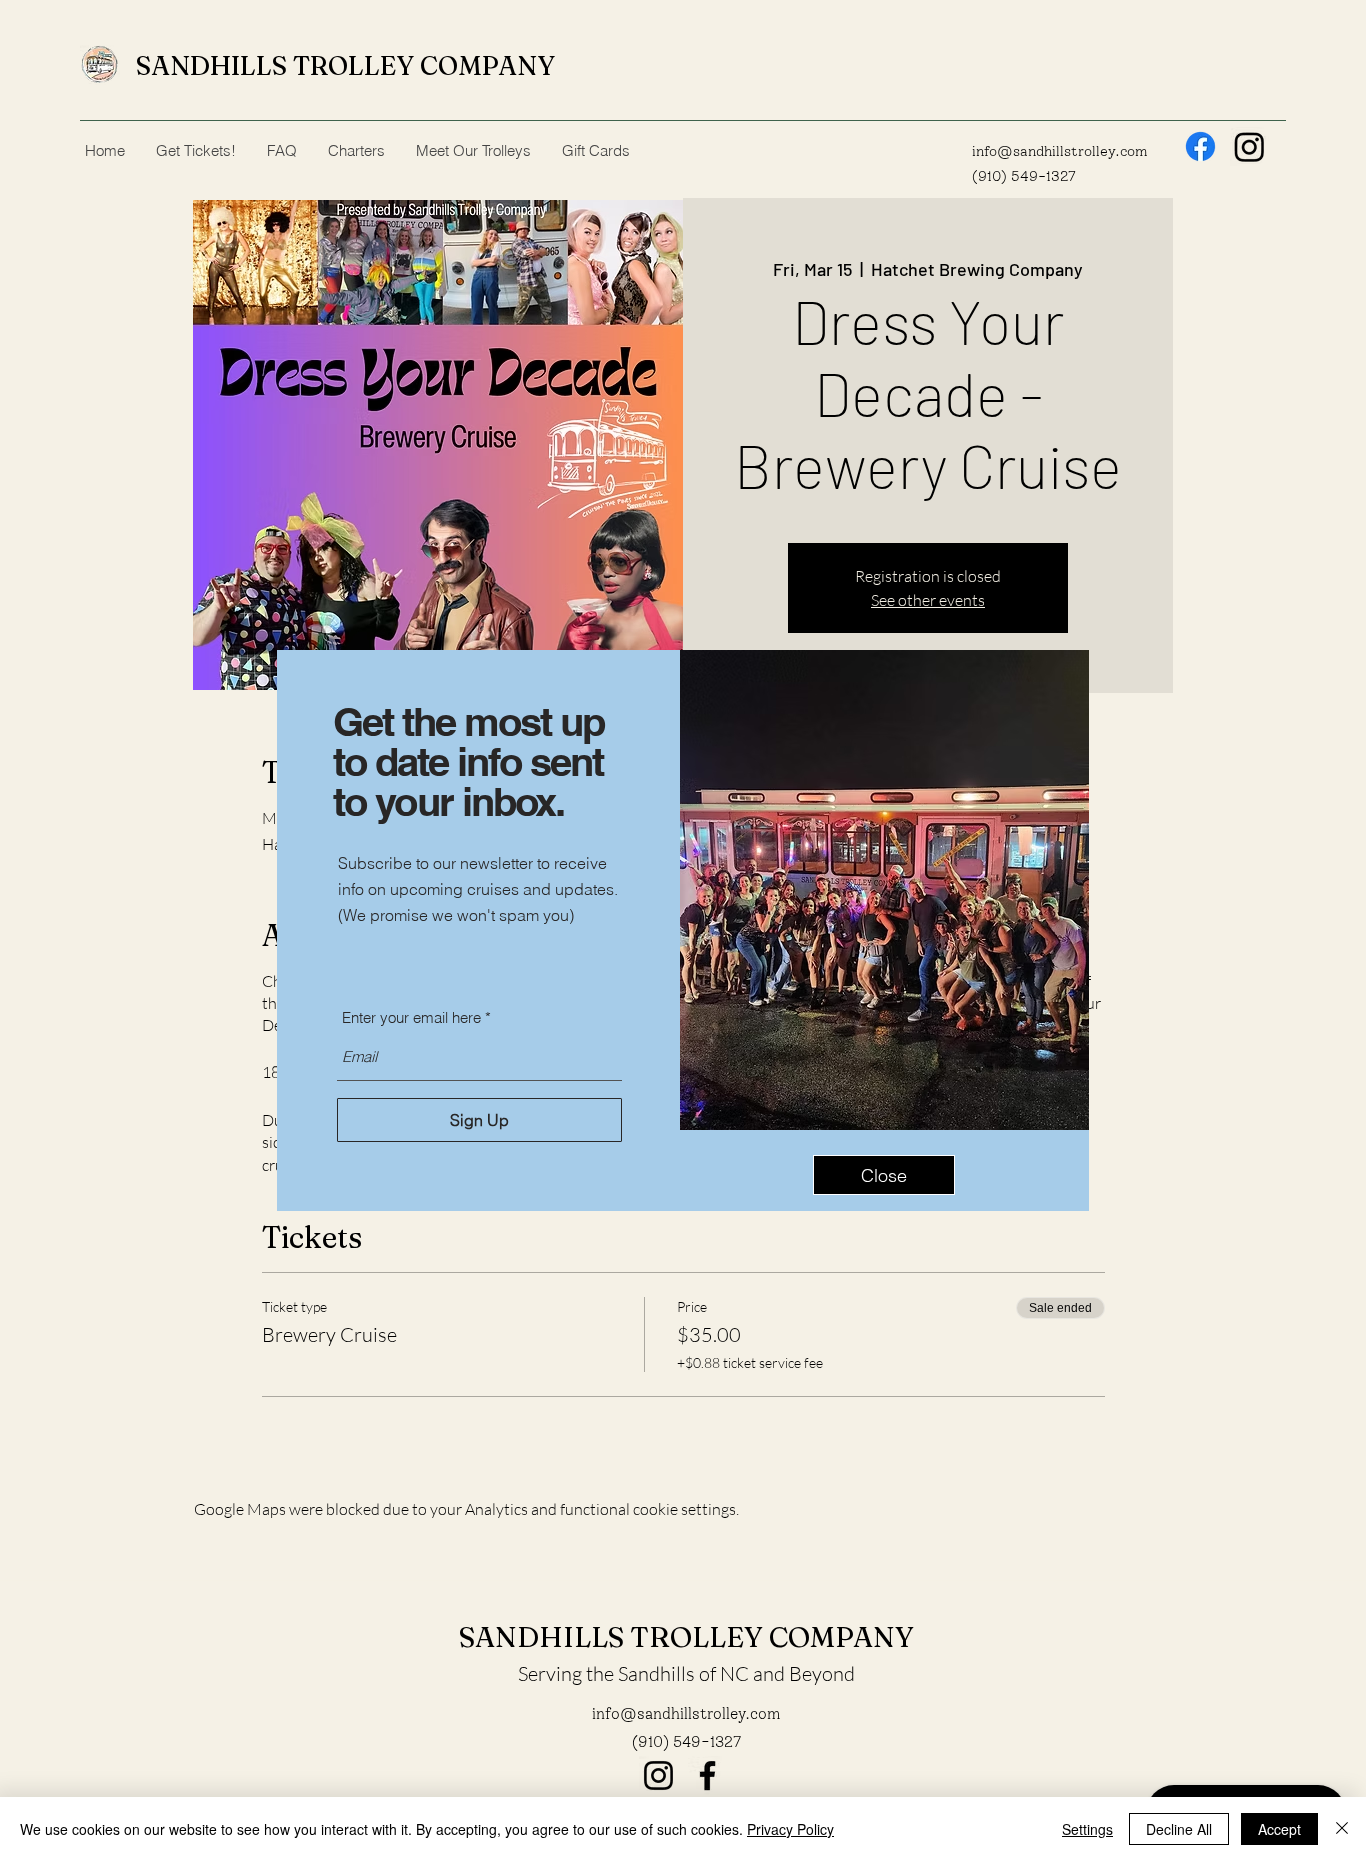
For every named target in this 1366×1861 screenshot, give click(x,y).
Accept (1279, 1829)
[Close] (1342, 1829)
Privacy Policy (790, 1829)
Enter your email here (411, 1017)
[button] (884, 1175)
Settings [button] (1087, 1829)
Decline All (1179, 1829)
